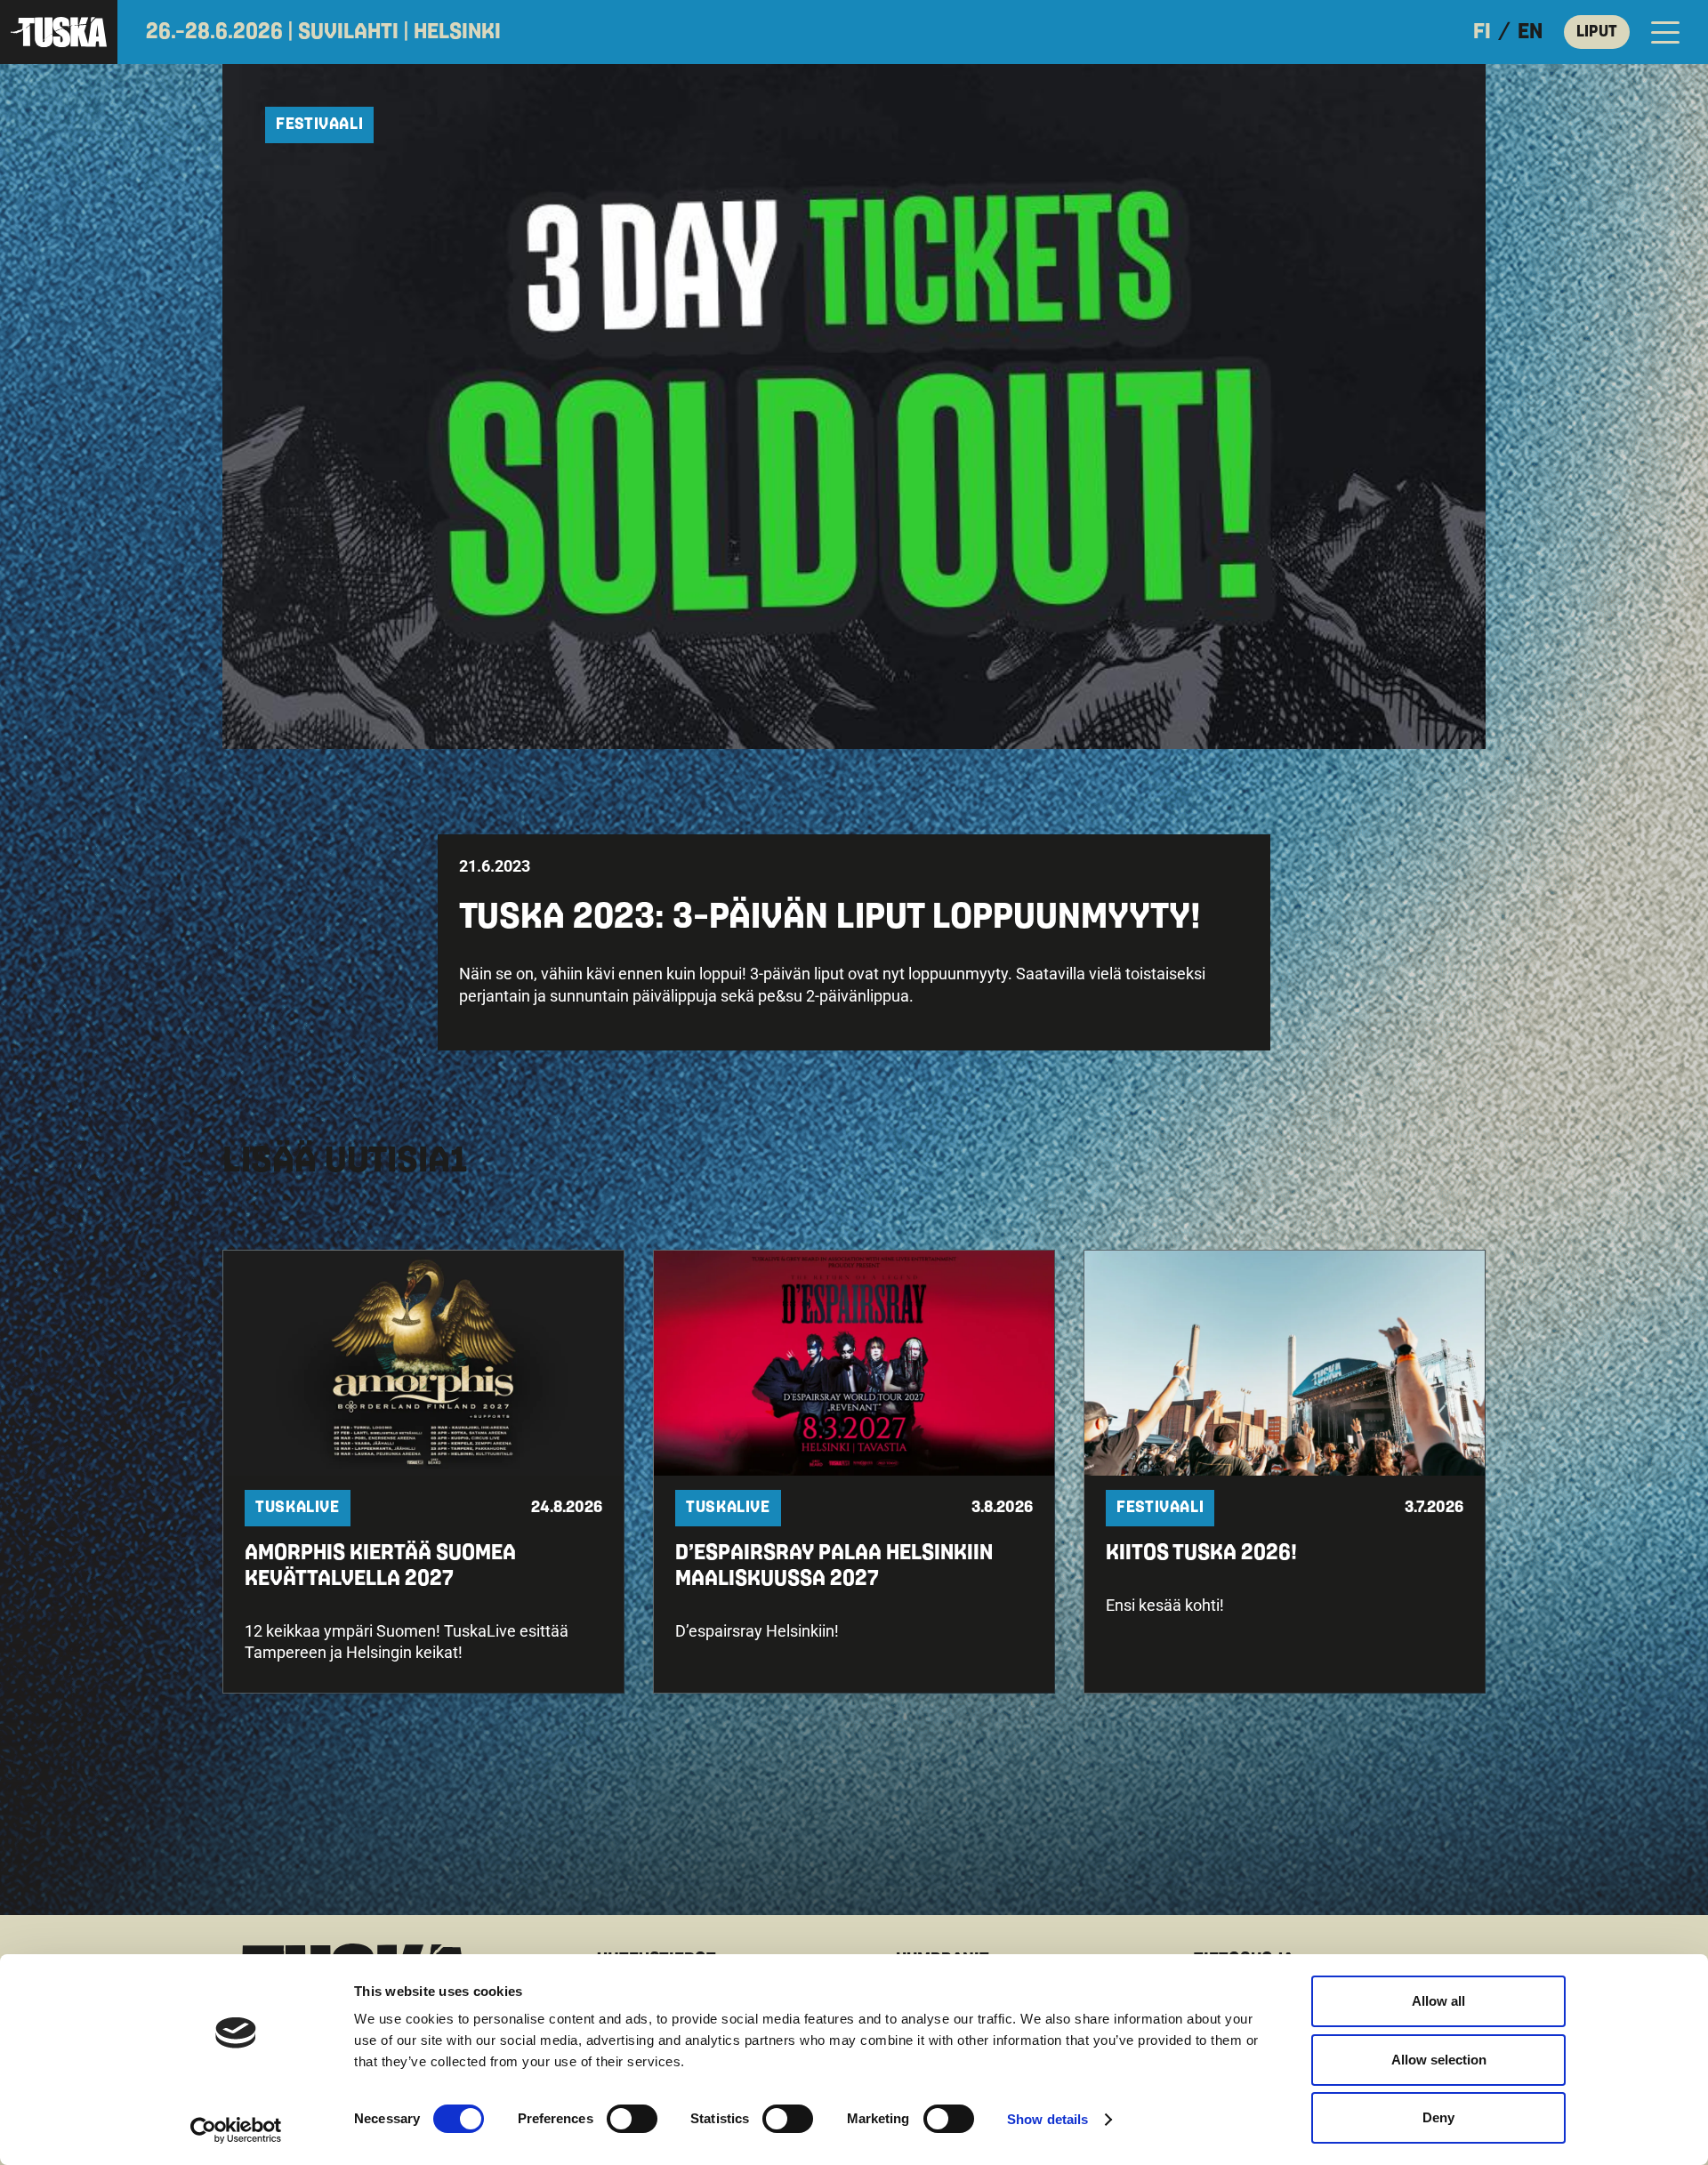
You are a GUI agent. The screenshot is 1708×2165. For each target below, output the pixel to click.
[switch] (632, 2119)
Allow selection (1439, 2060)
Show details (1047, 2119)
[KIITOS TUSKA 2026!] (1285, 1472)
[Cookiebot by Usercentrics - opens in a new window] (236, 2130)
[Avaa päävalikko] (1665, 32)
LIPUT (1597, 32)
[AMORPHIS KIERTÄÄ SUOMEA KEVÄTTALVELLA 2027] (423, 1472)
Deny (1438, 2117)
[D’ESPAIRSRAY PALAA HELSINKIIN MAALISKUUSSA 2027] (854, 1472)
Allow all (1438, 2001)
